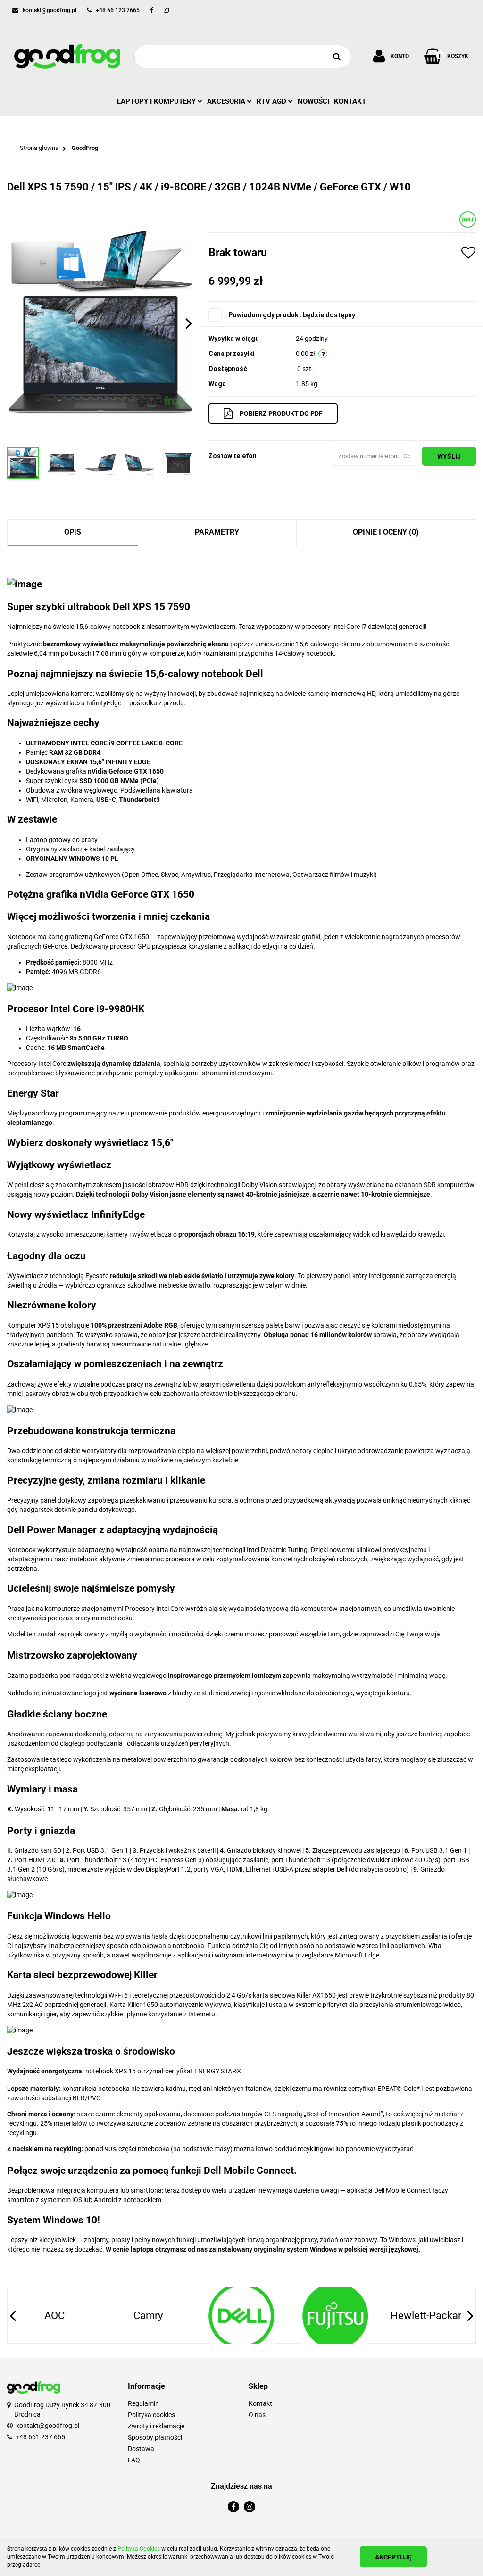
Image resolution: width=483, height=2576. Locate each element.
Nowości (313, 101)
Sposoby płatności (155, 2437)
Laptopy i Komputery (157, 101)
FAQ (134, 2460)
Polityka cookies (151, 2415)
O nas (257, 2415)
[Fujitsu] (241, 2316)
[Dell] (468, 219)
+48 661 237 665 (40, 2437)
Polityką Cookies (139, 2549)
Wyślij (449, 456)
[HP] (428, 2316)
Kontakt (350, 101)
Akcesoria (227, 101)
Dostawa (141, 2449)
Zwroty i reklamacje (156, 2426)
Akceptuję (393, 2557)
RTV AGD (272, 101)
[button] (181, 2387)
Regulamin (143, 2403)
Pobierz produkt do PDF (281, 413)
